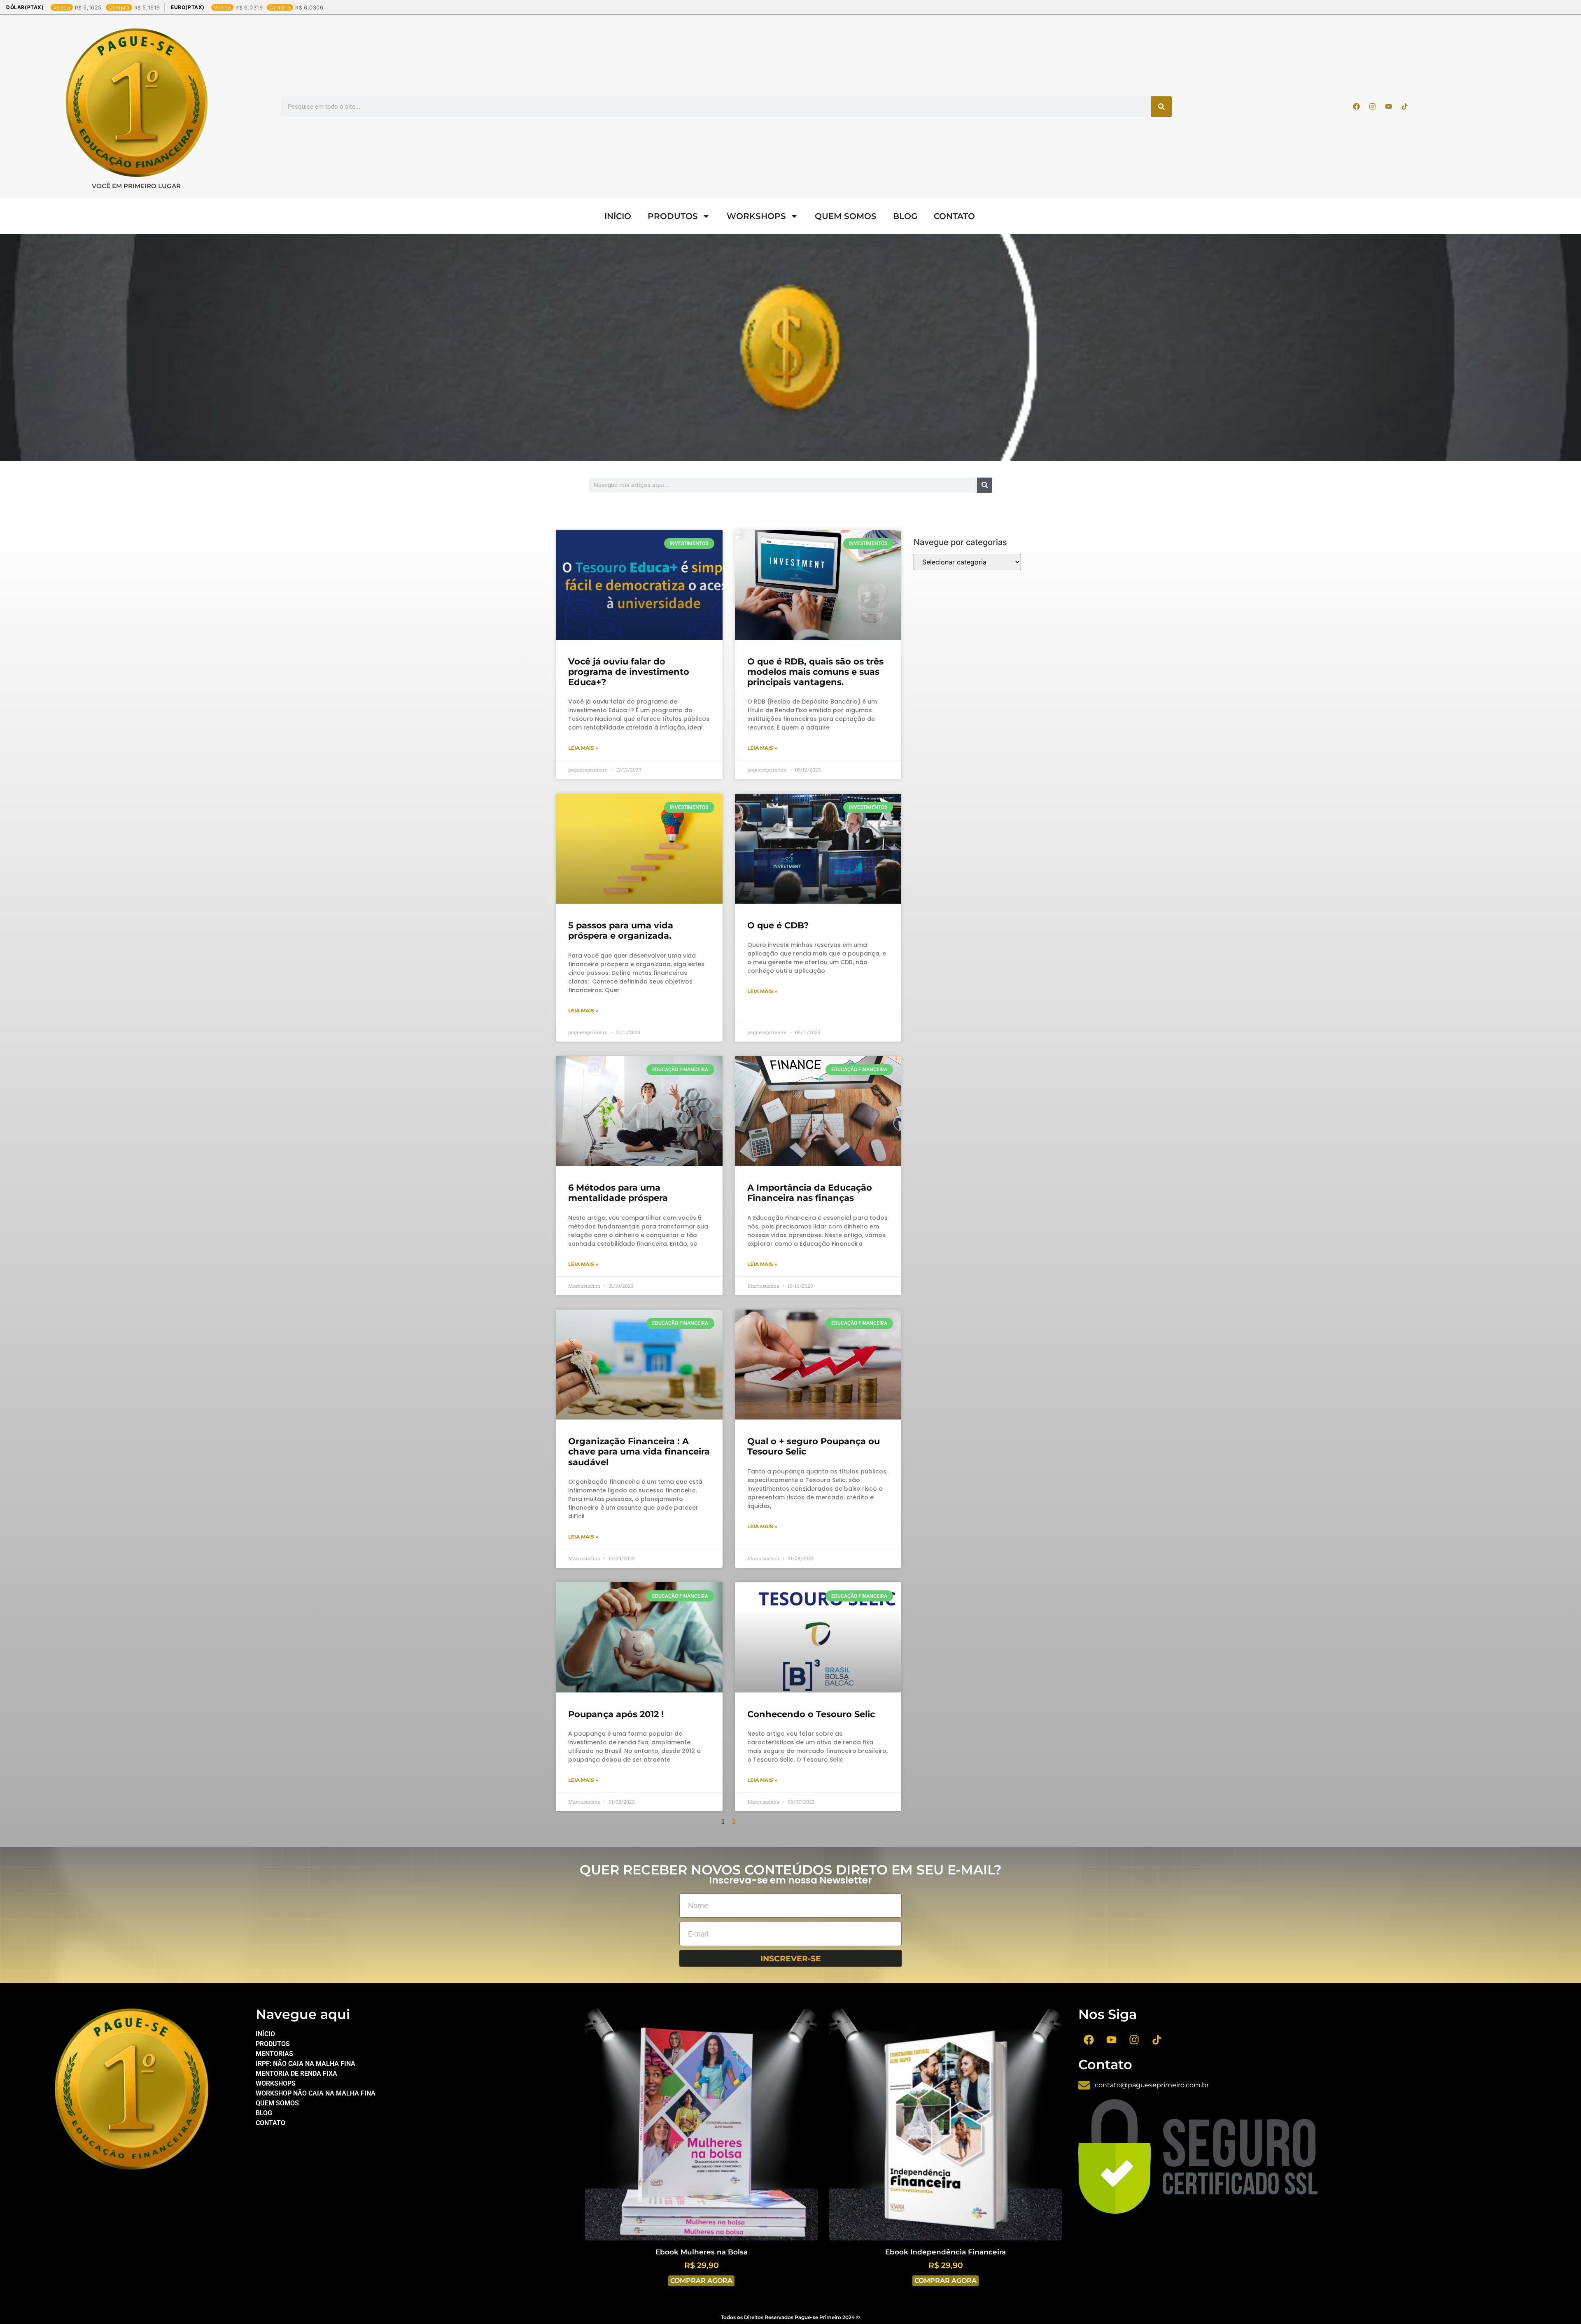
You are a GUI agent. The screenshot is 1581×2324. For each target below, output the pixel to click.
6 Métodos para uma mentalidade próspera (618, 1193)
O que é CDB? (778, 925)
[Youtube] (1389, 107)
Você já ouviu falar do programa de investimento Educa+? (629, 672)
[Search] (1161, 107)
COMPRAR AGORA (701, 2281)
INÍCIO (618, 216)
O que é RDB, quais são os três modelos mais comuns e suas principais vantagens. (815, 672)
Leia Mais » (583, 748)
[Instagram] (1373, 107)
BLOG (905, 216)
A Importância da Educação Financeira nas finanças (810, 1193)
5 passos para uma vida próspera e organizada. (621, 930)
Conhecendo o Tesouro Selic (811, 1714)
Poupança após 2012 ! (616, 1714)
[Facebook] (1357, 107)
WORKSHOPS (756, 216)
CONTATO (954, 216)
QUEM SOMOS (846, 216)
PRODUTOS (673, 216)
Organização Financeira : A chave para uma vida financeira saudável (639, 1451)
